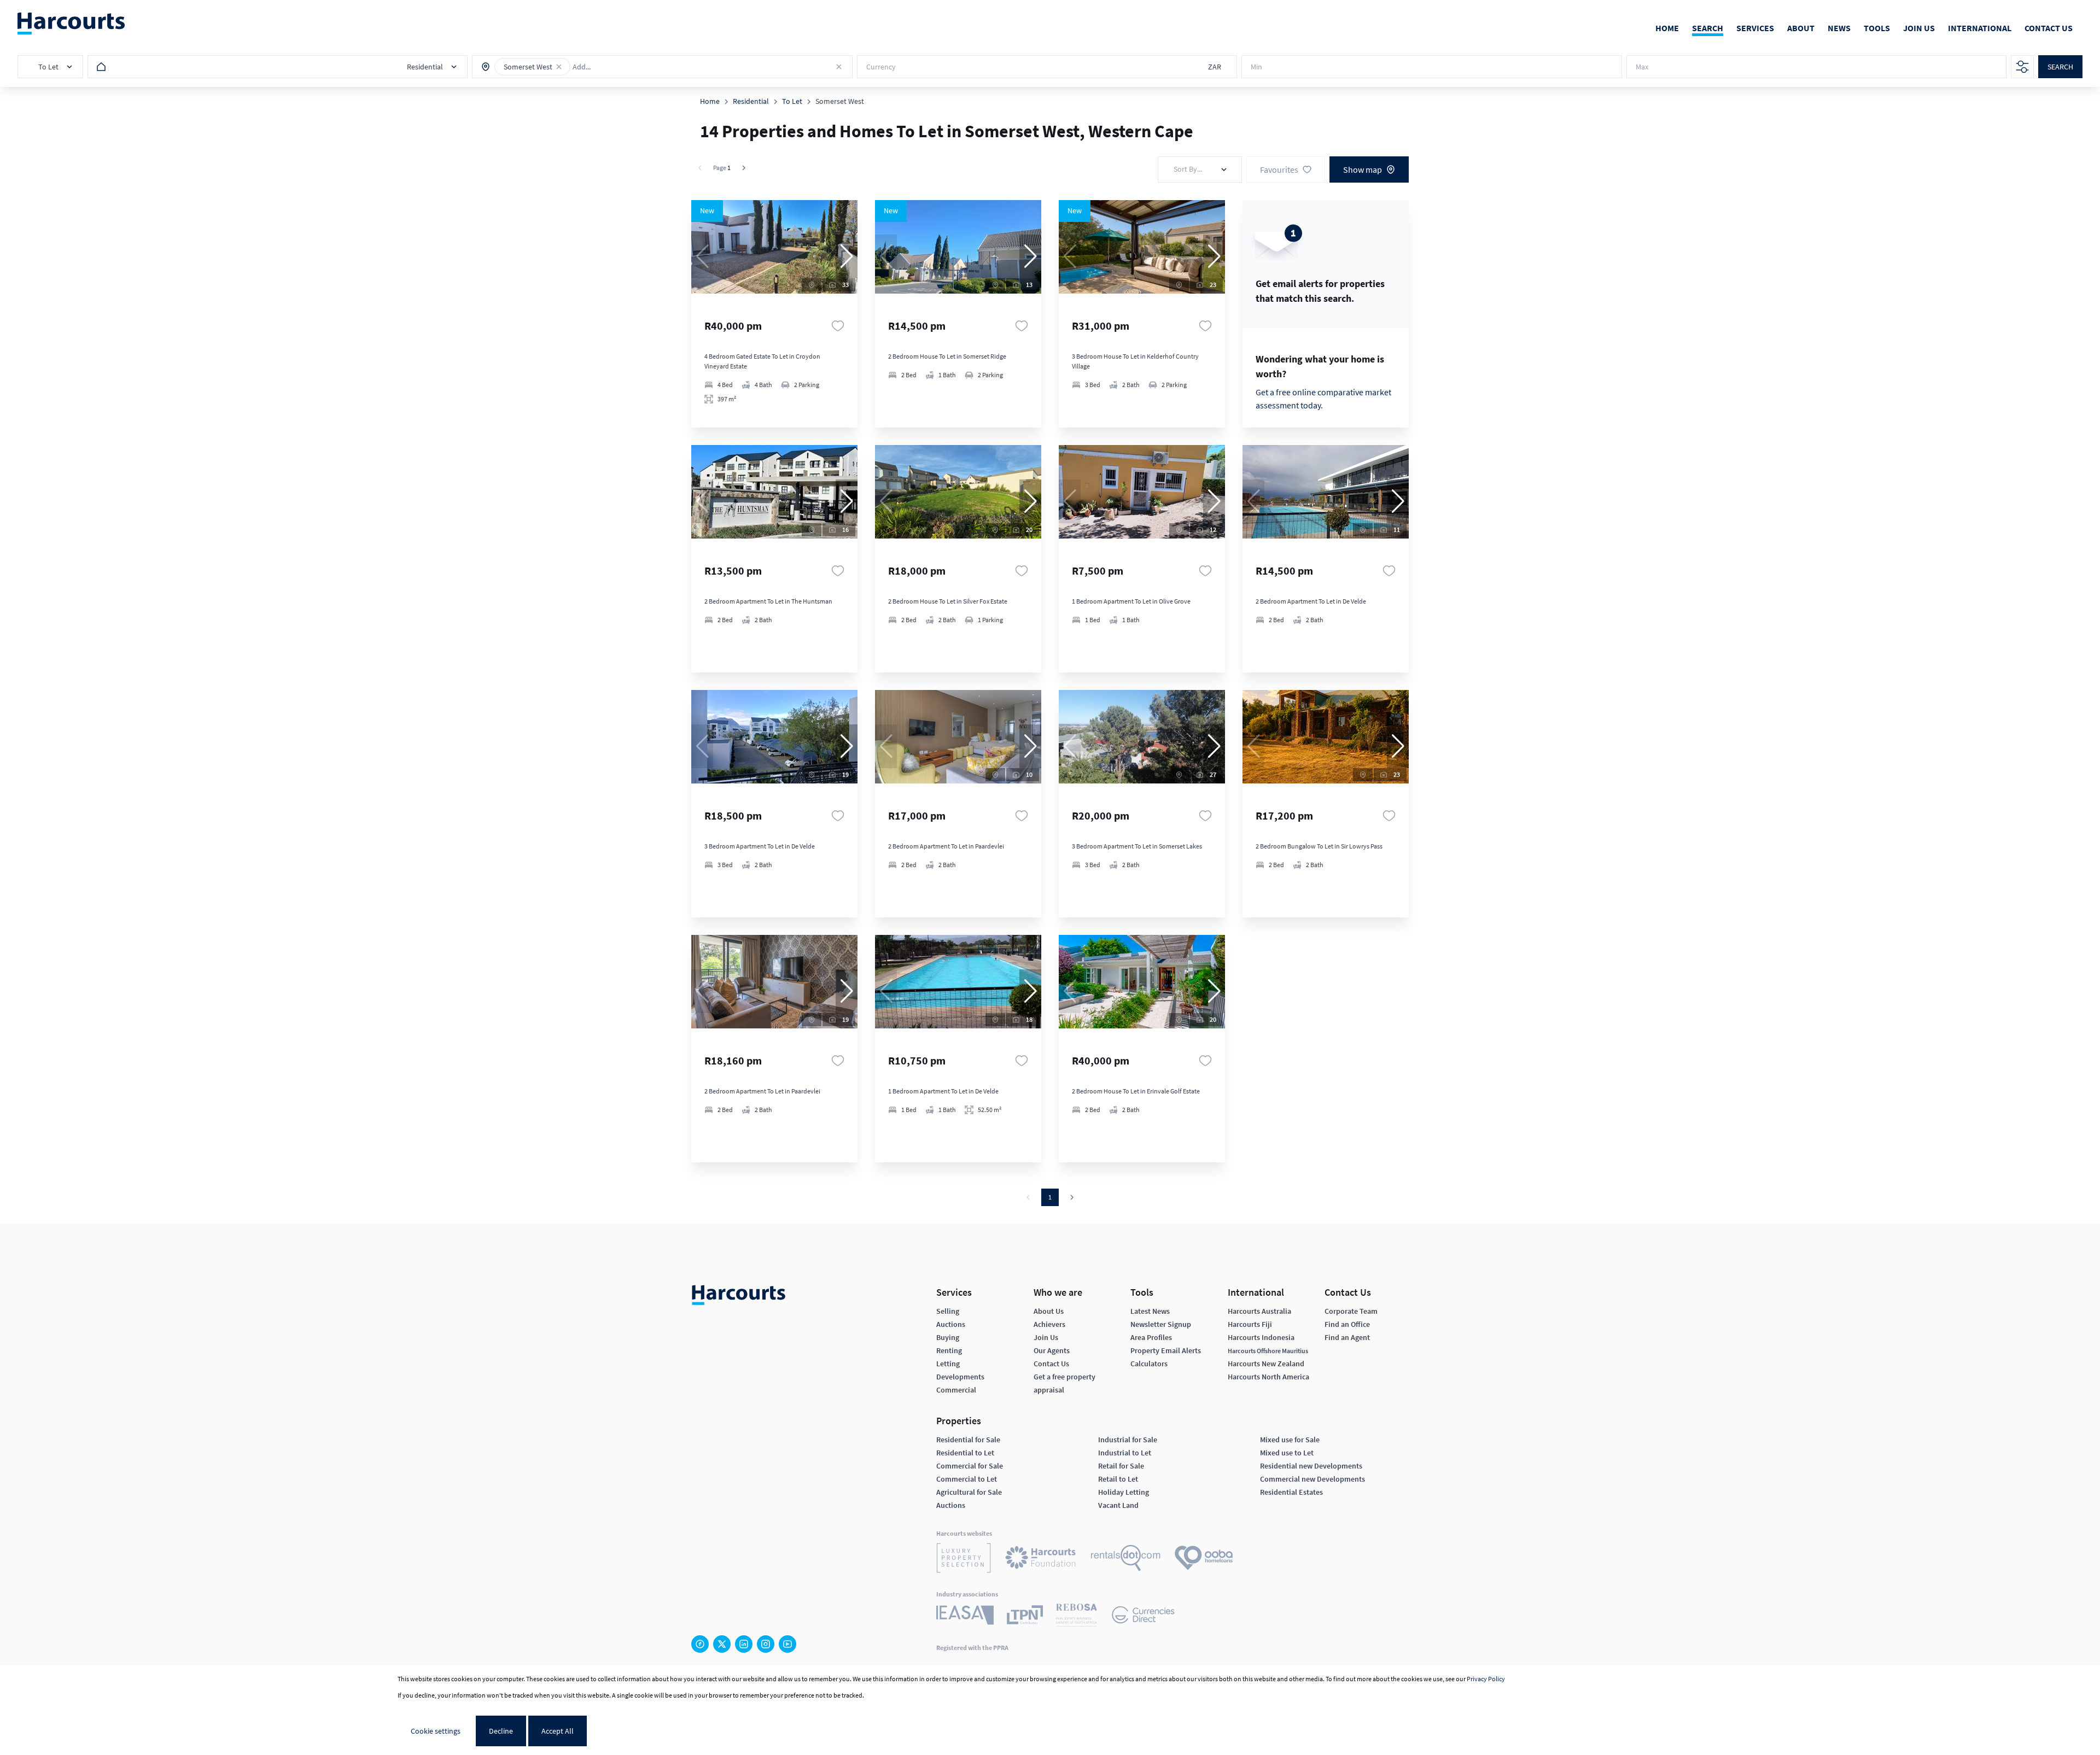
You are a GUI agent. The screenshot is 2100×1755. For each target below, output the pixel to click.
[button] (559, 67)
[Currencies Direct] (1143, 1616)
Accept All (558, 1731)
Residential (751, 101)
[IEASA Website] (965, 1617)
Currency (881, 67)
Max (1642, 67)
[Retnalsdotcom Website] (1126, 1560)
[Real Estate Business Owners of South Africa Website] (1077, 1617)
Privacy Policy (1486, 1679)
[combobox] (621, 67)
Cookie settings (436, 1731)
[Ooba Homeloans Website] (1204, 1560)
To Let (792, 101)
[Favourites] (838, 326)
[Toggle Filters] (2022, 67)
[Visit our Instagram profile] (766, 1644)
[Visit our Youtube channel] (787, 1644)
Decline (501, 1731)
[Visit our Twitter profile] (722, 1644)
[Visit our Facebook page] (700, 1644)
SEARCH (2060, 67)
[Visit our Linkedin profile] (744, 1644)
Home (710, 101)
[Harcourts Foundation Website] (1041, 1559)
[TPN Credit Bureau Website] (1025, 1616)
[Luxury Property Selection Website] (964, 1560)
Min (1256, 67)
